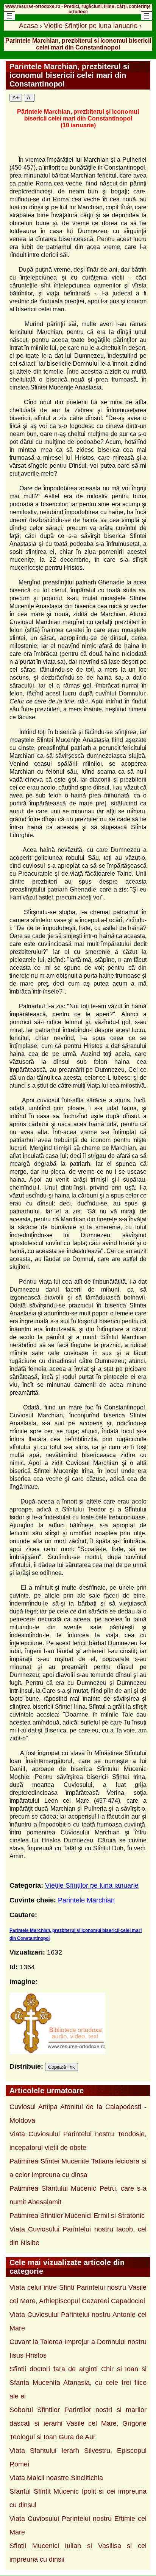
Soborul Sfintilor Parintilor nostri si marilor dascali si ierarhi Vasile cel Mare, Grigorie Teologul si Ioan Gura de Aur (78, 2423)
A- (29, 98)
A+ (16, 98)
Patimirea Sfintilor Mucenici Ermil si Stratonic (77, 2216)
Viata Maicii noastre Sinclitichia (56, 2478)
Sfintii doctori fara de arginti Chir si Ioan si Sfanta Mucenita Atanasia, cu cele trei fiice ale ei (78, 2383)
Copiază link (62, 2067)
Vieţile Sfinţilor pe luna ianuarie (92, 1885)
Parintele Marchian (86, 1900)
